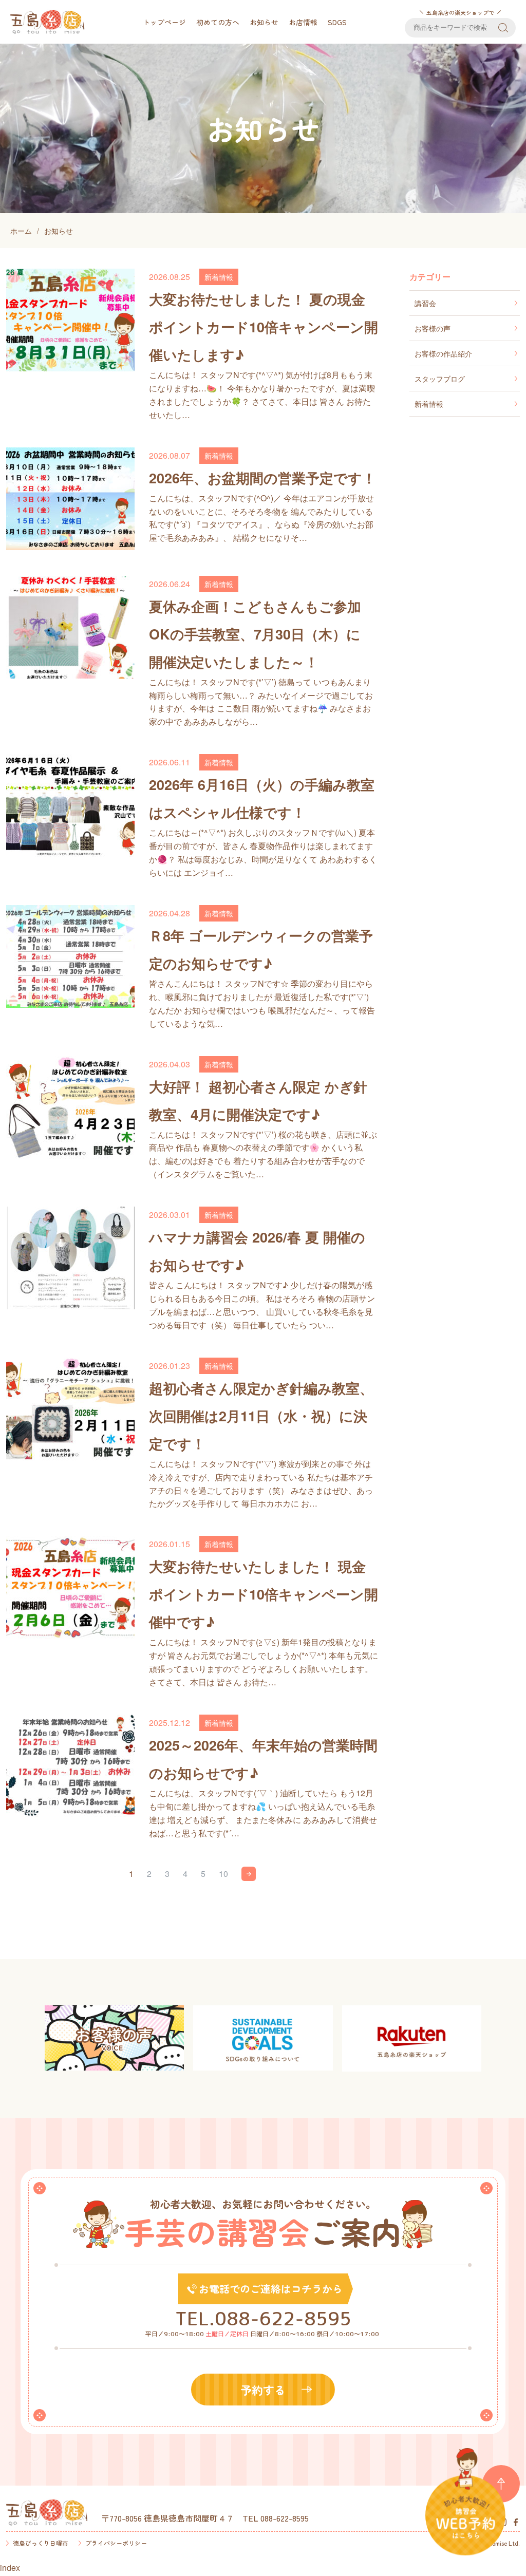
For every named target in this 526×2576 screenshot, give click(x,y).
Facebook (516, 2522)
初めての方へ (218, 22)
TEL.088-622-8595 (263, 2318)
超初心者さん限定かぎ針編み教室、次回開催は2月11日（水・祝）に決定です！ (261, 1416)
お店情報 (303, 22)
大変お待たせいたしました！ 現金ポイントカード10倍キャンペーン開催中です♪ (264, 1594)
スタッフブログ (440, 379)
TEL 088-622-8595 (276, 2518)
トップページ (164, 22)
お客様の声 (433, 328)
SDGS (337, 22)
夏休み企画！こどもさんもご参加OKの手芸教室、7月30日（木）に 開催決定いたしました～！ (255, 634)
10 (223, 1874)
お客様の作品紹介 (443, 353)
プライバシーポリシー (116, 2543)
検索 (503, 28)
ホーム (21, 231)
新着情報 (219, 277)
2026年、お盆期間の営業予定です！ (262, 478)
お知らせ (264, 22)
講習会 (425, 303)
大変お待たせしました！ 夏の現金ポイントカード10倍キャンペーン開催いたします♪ (264, 327)
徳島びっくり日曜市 (41, 2543)
